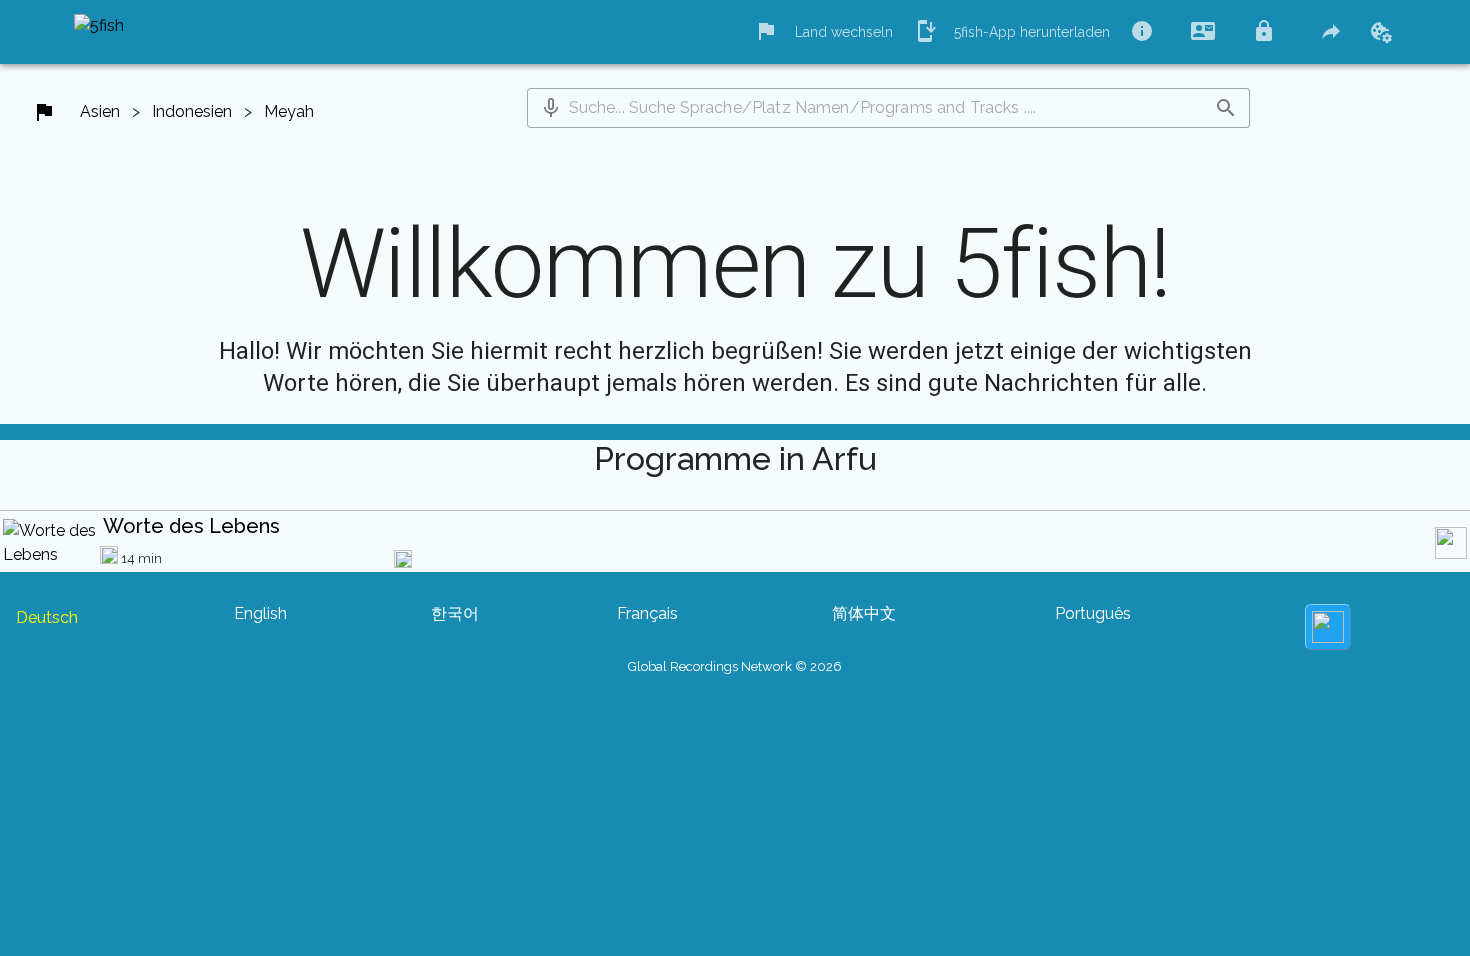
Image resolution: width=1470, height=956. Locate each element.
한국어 (455, 613)
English (260, 613)
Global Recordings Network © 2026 (735, 666)
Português (1093, 613)
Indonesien (192, 111)
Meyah (289, 111)
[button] (551, 108)
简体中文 (864, 613)
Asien (100, 111)
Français (647, 613)
